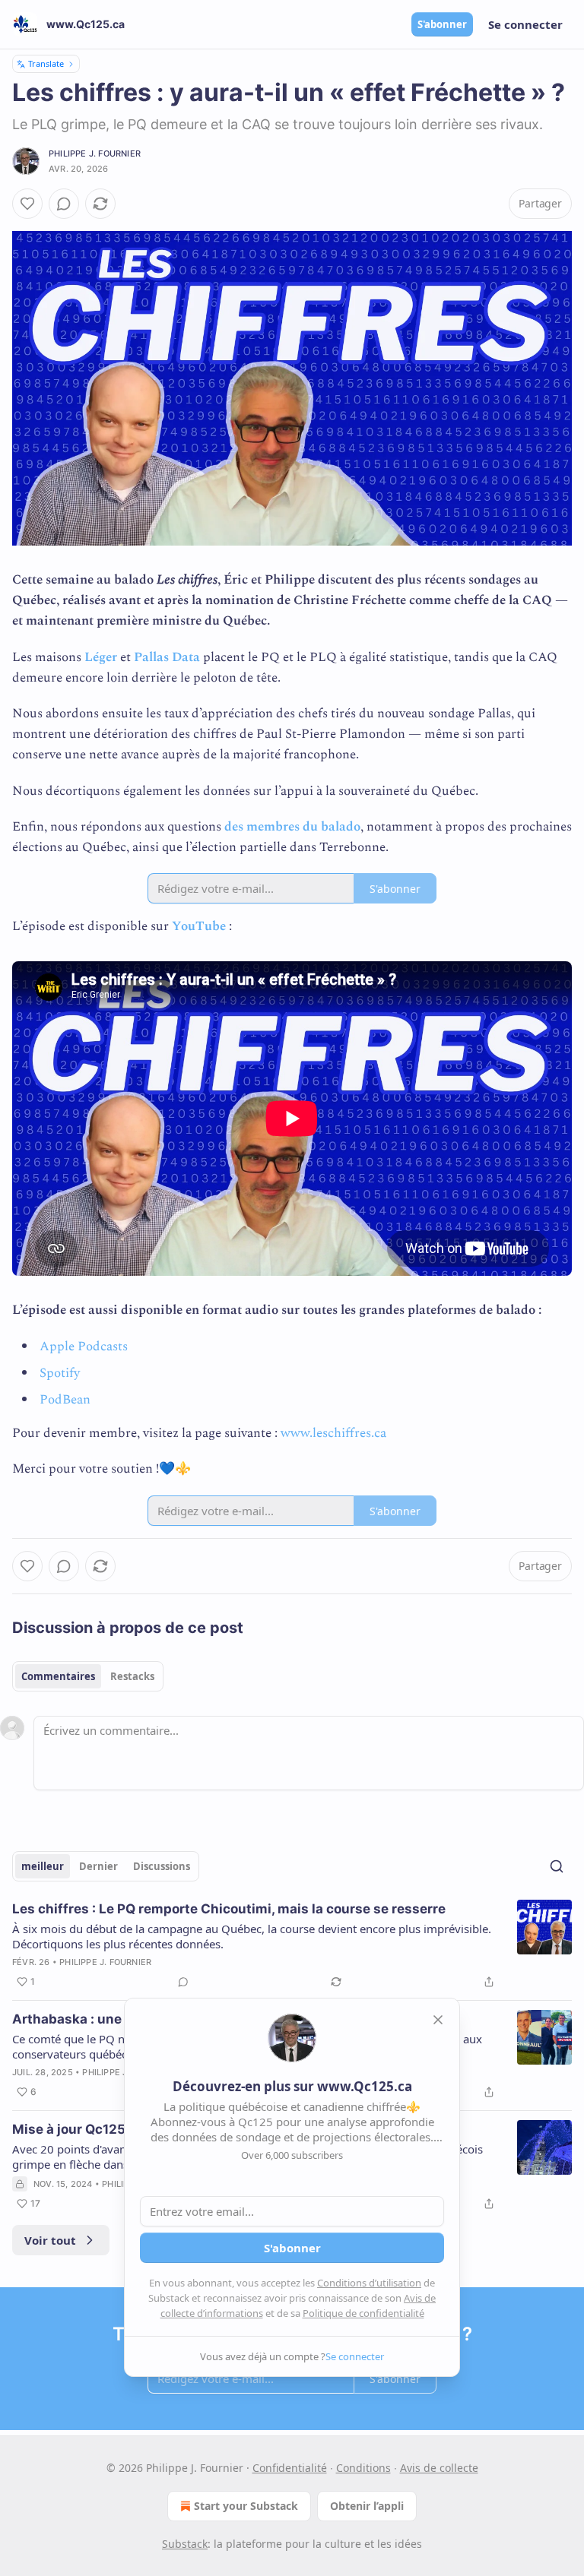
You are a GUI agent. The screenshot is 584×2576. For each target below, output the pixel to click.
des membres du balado (292, 827)
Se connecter (525, 24)
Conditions (363, 2468)
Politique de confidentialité (363, 2313)
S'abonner (442, 24)
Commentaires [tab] (58, 1676)
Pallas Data (167, 657)
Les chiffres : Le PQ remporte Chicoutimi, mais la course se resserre (229, 1909)
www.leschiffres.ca (333, 1433)
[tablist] (88, 1676)
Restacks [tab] (132, 1676)
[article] (292, 1945)
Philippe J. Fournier (95, 153)
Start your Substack (246, 2506)
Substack (185, 2544)
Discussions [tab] (162, 1866)
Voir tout (50, 2240)
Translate (46, 63)
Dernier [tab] (98, 1866)
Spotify (60, 1373)
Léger (101, 657)
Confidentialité (290, 2468)
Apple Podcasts (84, 1347)
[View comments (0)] (64, 204)
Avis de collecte (439, 2468)
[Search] (557, 1866)
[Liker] (27, 204)
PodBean (65, 1400)
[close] (438, 2020)
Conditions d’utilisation (369, 2283)
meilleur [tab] (43, 1866)
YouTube (199, 926)
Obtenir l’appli (367, 2506)
